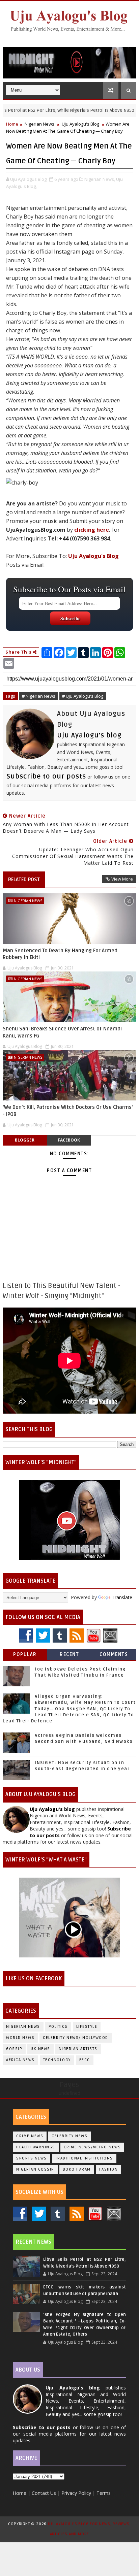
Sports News (32, 2158)
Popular (25, 1655)
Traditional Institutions (84, 2158)
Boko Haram (77, 2169)
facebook (69, 1140)
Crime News (30, 2136)
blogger (25, 1140)
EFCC (85, 2060)
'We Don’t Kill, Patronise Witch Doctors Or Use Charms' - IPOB (68, 1111)
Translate (122, 1597)
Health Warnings (36, 2147)
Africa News (20, 2060)
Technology (57, 2060)
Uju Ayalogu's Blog (80, 124)
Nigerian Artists (78, 2049)
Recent (69, 1655)
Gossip (14, 2049)
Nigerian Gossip (35, 2169)
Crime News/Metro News (92, 2147)
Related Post (24, 880)
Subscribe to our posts (46, 777)
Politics (58, 2027)
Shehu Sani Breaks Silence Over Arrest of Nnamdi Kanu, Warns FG (62, 1032)
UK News (40, 2049)
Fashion (109, 2169)
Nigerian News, (100, 179)
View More (122, 879)
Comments (114, 1655)
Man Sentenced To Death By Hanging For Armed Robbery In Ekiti (60, 954)
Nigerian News (39, 124)
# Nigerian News (39, 696)
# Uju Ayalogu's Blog (83, 696)
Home (12, 124)
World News (20, 2038)
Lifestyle (87, 2027)
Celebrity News (69, 2136)
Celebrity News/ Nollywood (76, 2038)
